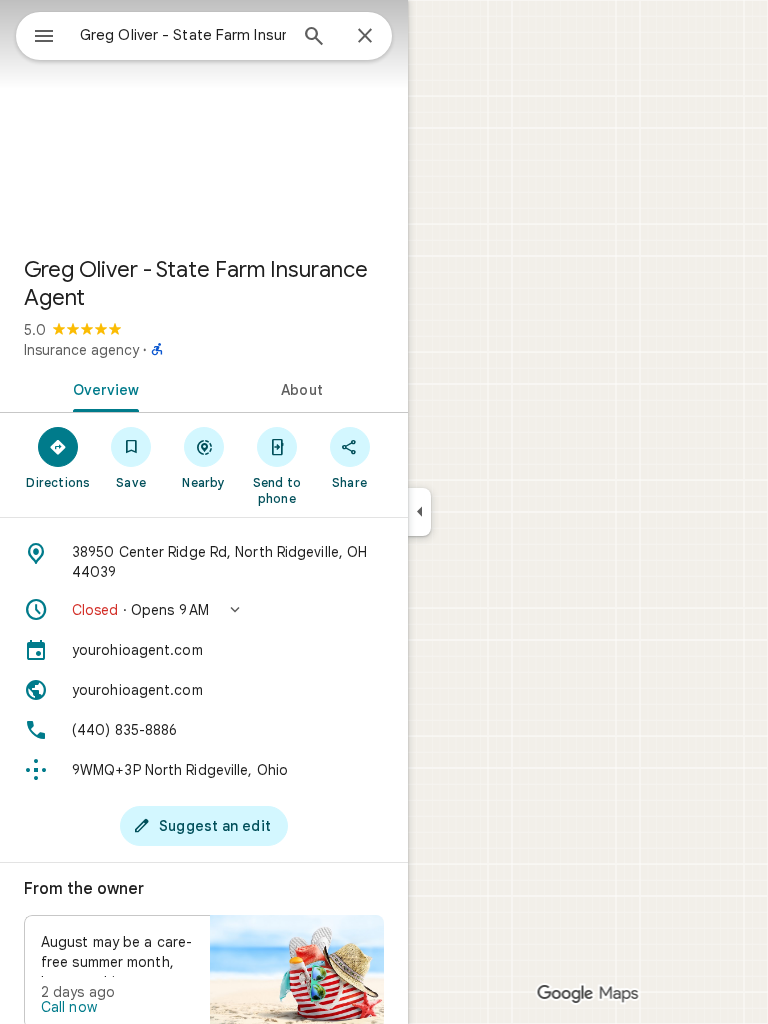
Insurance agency (81, 350)
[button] (204, 610)
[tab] (102, 388)
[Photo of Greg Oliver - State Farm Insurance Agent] (204, 120)
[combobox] (183, 35)
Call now (69, 1007)
